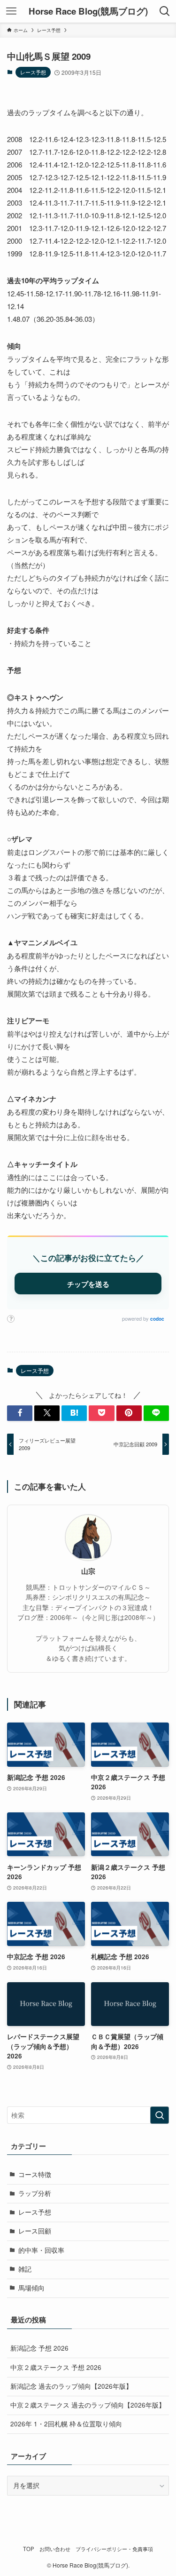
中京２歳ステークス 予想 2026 (56, 2367)
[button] (20, 1413)
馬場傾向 (31, 2288)
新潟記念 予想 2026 (39, 2348)
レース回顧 (35, 2231)
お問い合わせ (55, 2549)
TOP (29, 2549)
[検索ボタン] (165, 11)
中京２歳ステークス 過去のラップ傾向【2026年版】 (88, 2405)
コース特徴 (35, 2174)
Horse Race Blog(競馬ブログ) (88, 12)
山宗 (88, 1571)
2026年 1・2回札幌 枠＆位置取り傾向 (66, 2424)
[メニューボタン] (11, 11)
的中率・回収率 (41, 2250)
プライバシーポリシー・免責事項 (114, 2549)
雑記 (25, 2269)
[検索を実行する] (160, 2115)
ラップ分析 (35, 2193)
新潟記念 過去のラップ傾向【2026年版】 (71, 2386)
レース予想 (33, 72)
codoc (157, 1319)
